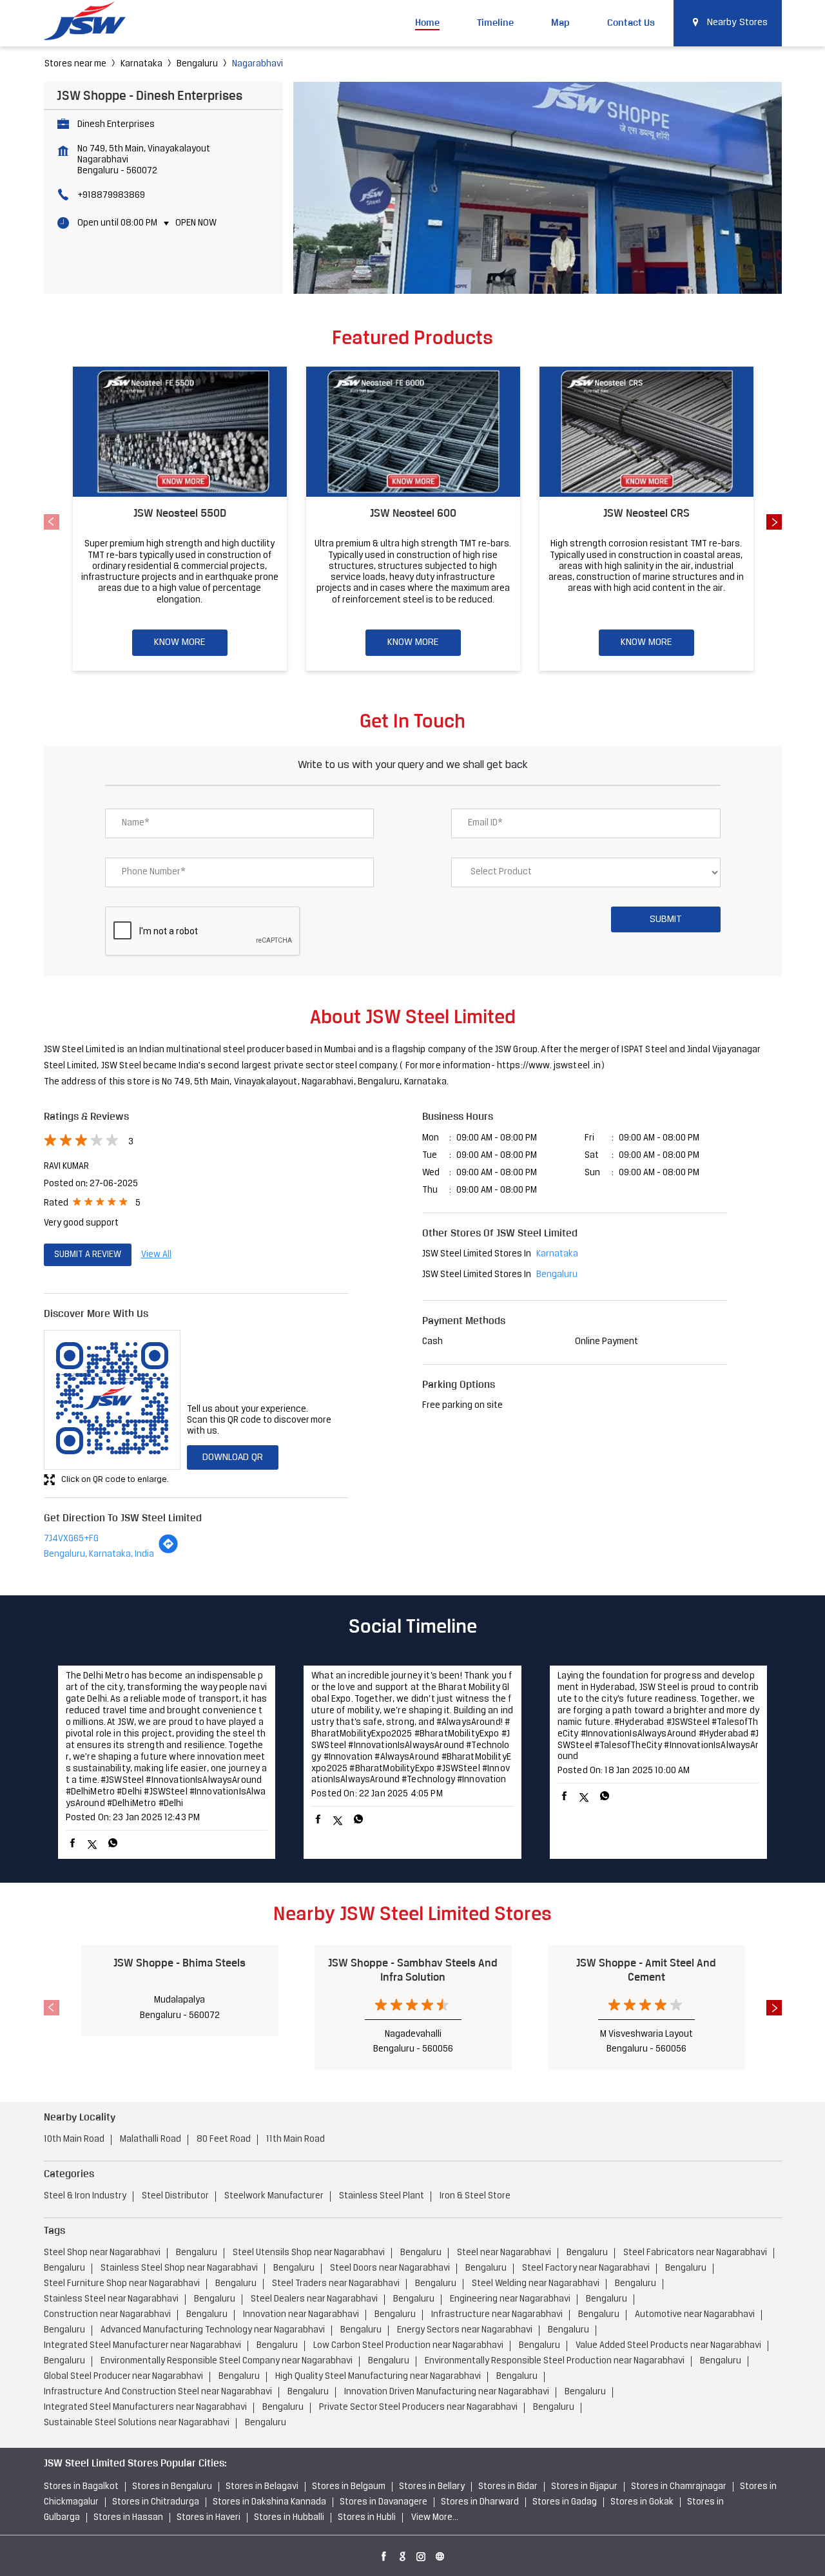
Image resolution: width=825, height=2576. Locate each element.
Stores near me (75, 64)
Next (774, 522)
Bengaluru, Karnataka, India (99, 1554)
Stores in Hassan (128, 2518)
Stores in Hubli (367, 2518)
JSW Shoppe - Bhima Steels (180, 1963)
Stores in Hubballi (289, 2518)
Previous (52, 522)
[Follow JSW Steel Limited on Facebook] (384, 2554)
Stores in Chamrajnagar (679, 2487)
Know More (180, 642)
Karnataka (141, 64)
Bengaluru (197, 64)
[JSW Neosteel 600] (413, 432)
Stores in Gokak (642, 2502)
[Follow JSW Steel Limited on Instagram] (422, 2554)
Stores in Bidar (508, 2487)
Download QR (233, 1457)
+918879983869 (111, 196)
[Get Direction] (168, 1552)
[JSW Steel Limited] (92, 23)
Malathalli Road (150, 2139)
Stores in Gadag (565, 2502)
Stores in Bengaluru (172, 2487)
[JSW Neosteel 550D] (180, 432)
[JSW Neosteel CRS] (646, 432)
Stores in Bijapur (584, 2487)
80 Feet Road (224, 2139)
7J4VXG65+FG (71, 1539)
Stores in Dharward (480, 2502)
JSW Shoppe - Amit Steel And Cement (646, 1969)
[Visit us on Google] (403, 2554)
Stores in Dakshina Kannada (269, 2502)
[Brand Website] (440, 2554)
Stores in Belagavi (262, 2487)
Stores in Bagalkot (81, 2487)
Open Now (196, 223)
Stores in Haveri (209, 2518)
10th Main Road (74, 2139)
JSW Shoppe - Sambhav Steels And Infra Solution (413, 1969)
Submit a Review (88, 1255)
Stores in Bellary (432, 2487)
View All (156, 1255)
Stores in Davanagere (383, 2502)
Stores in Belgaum (349, 2487)
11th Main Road (296, 2139)
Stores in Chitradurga (156, 2502)
